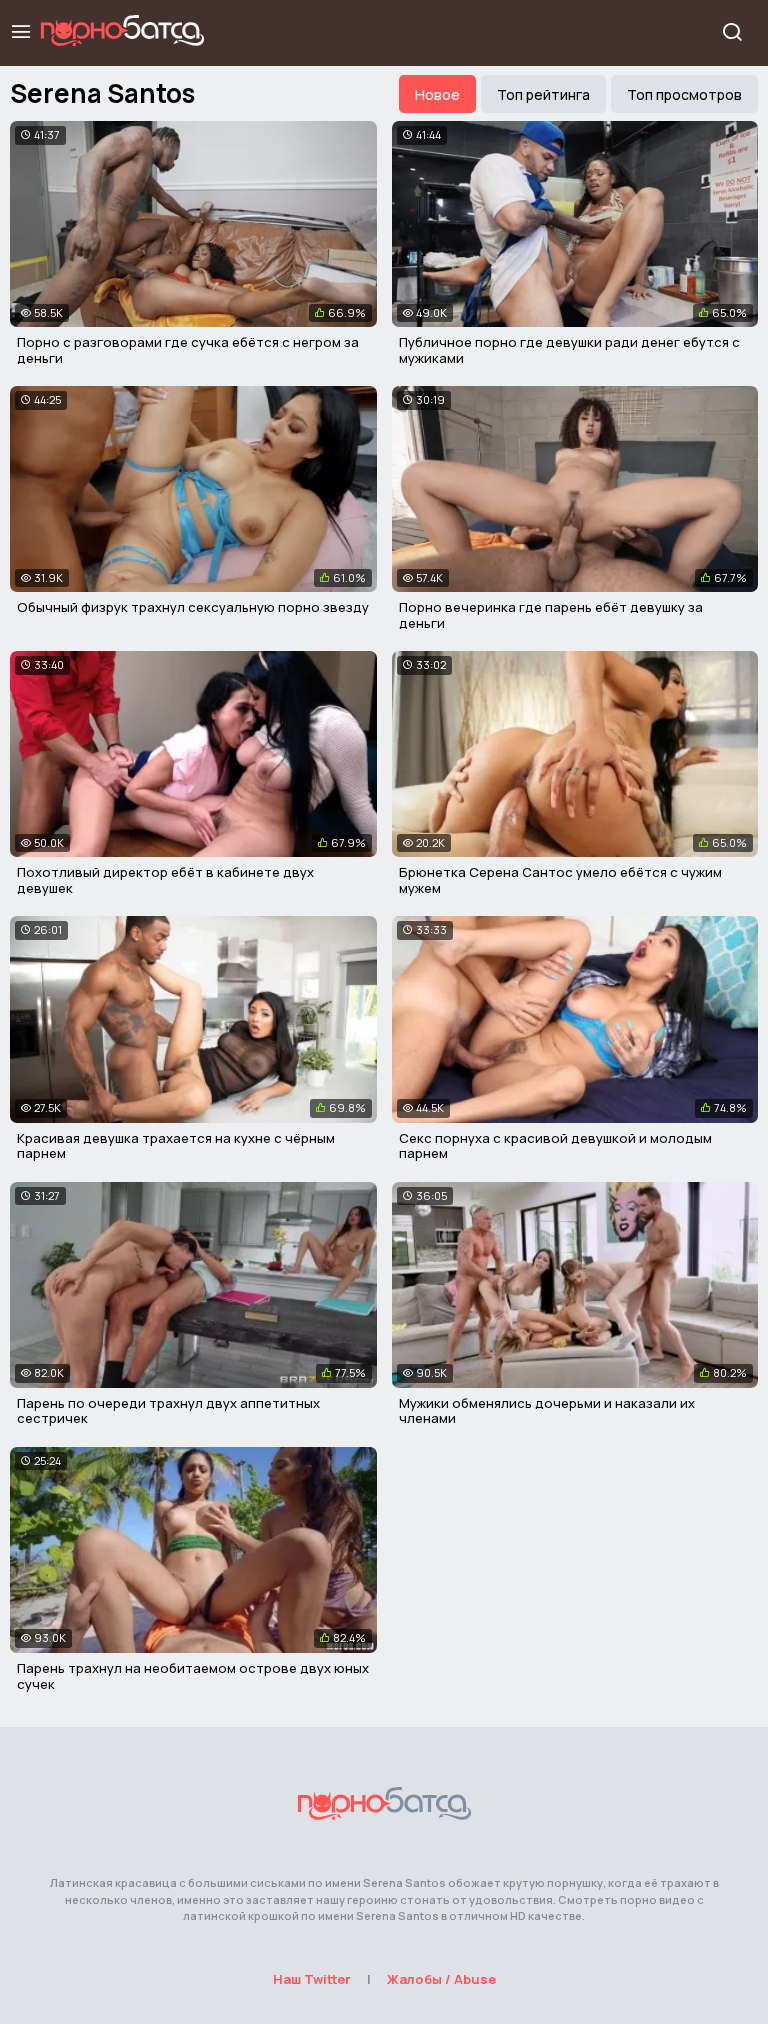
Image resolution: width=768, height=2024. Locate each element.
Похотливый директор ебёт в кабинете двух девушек (165, 880)
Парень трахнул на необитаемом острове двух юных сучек (193, 1676)
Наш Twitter (312, 1979)
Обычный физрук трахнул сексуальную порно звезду (193, 607)
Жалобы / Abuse (441, 1979)
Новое (437, 94)
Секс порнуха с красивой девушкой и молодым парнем (555, 1146)
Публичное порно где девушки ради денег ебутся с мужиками (569, 350)
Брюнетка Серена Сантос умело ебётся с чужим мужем (560, 880)
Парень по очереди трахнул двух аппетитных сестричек (168, 1411)
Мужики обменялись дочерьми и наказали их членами (547, 1411)
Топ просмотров (684, 94)
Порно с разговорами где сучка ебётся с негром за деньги (188, 350)
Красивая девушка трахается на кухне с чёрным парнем (176, 1146)
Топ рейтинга (543, 94)
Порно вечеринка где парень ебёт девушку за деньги (551, 615)
